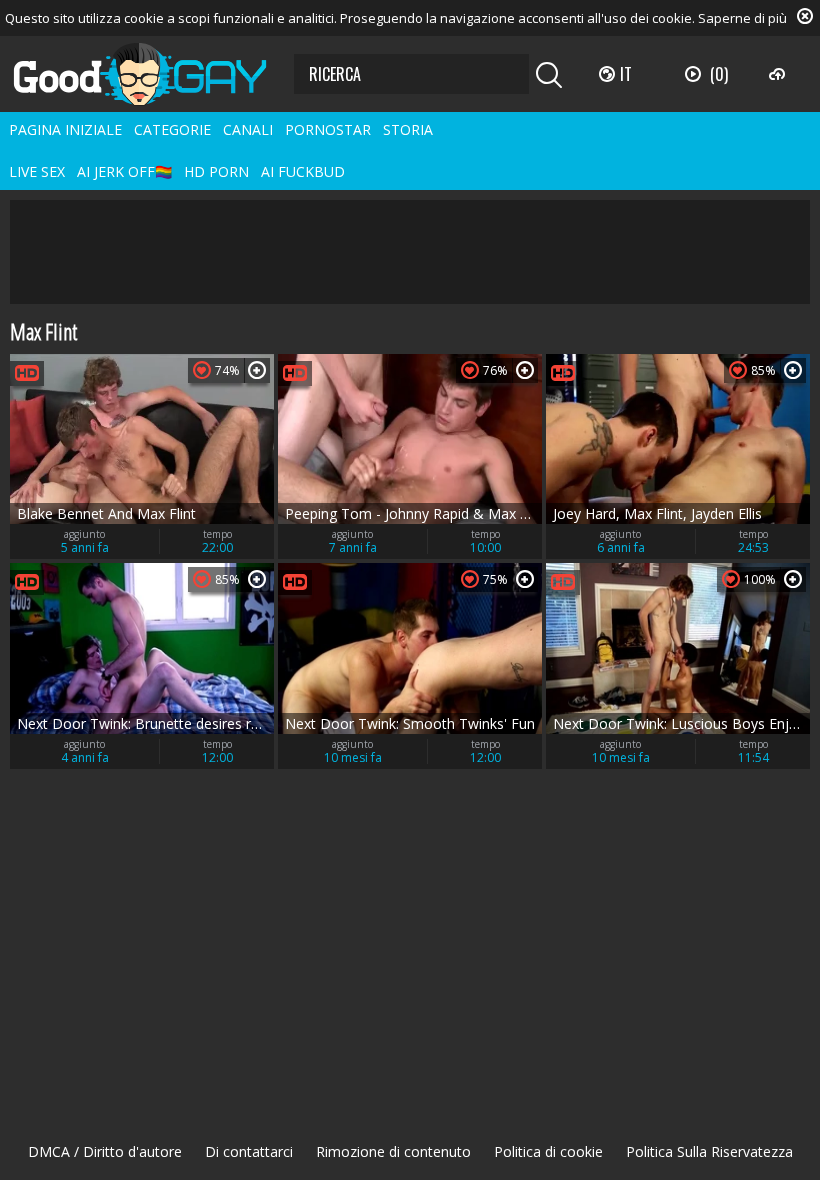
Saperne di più (742, 18)
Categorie (172, 129)
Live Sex (37, 171)
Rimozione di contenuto (393, 1151)
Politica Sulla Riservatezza (709, 1151)
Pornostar (328, 129)
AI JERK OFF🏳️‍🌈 (124, 171)
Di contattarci (249, 1151)
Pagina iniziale (65, 129)
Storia (408, 129)
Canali (248, 129)
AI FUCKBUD (303, 171)
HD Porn (216, 171)
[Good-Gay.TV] (152, 74)
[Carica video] (779, 74)
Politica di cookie (548, 1151)
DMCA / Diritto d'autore (105, 1151)
